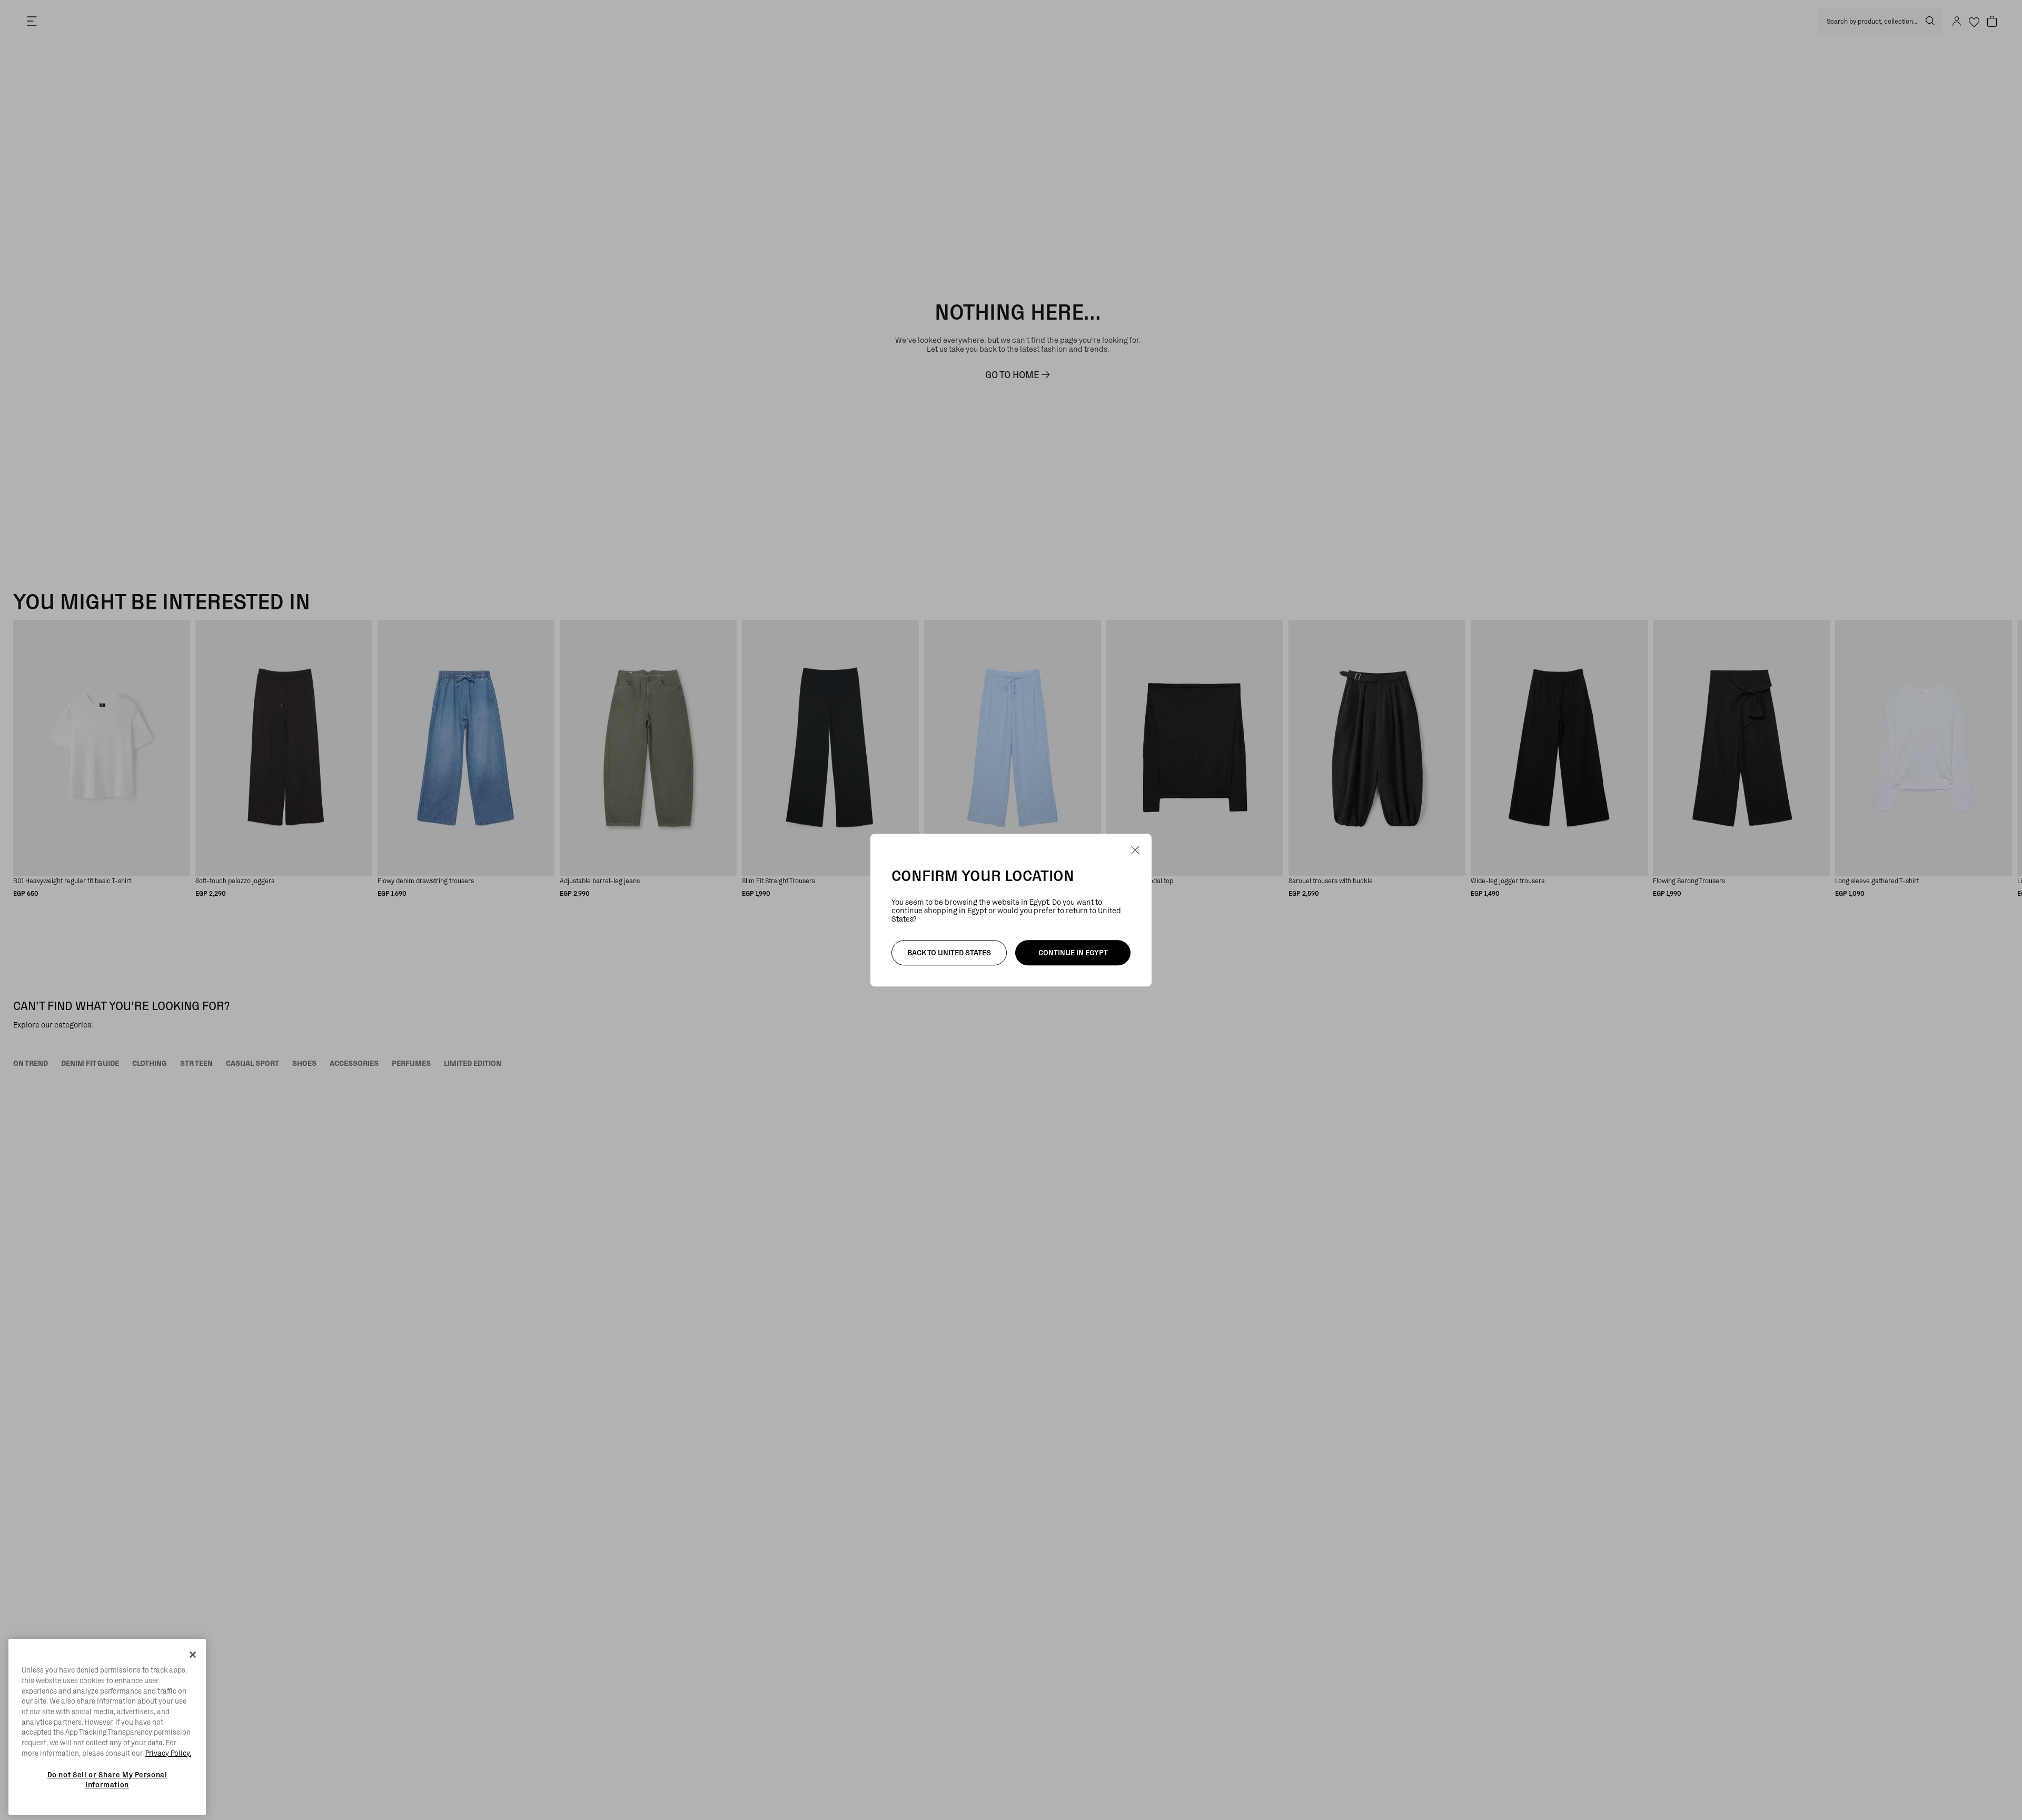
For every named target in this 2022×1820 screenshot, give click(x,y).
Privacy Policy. (168, 1753)
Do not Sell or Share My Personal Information (107, 1779)
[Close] (193, 1655)
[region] (107, 1727)
